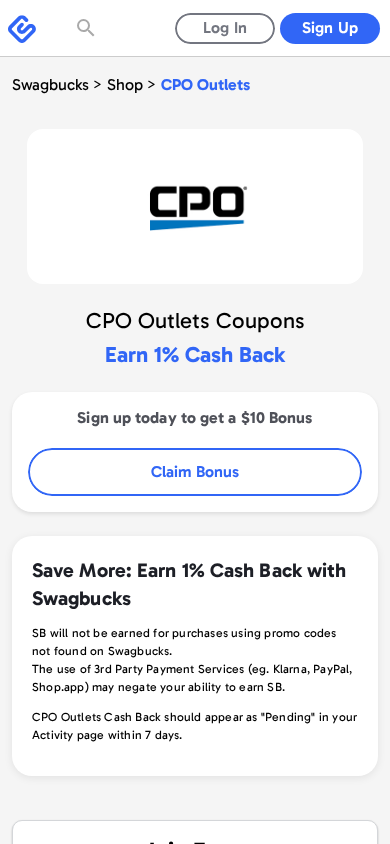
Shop (125, 84)
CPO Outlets (205, 84)
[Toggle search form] (88, 28)
